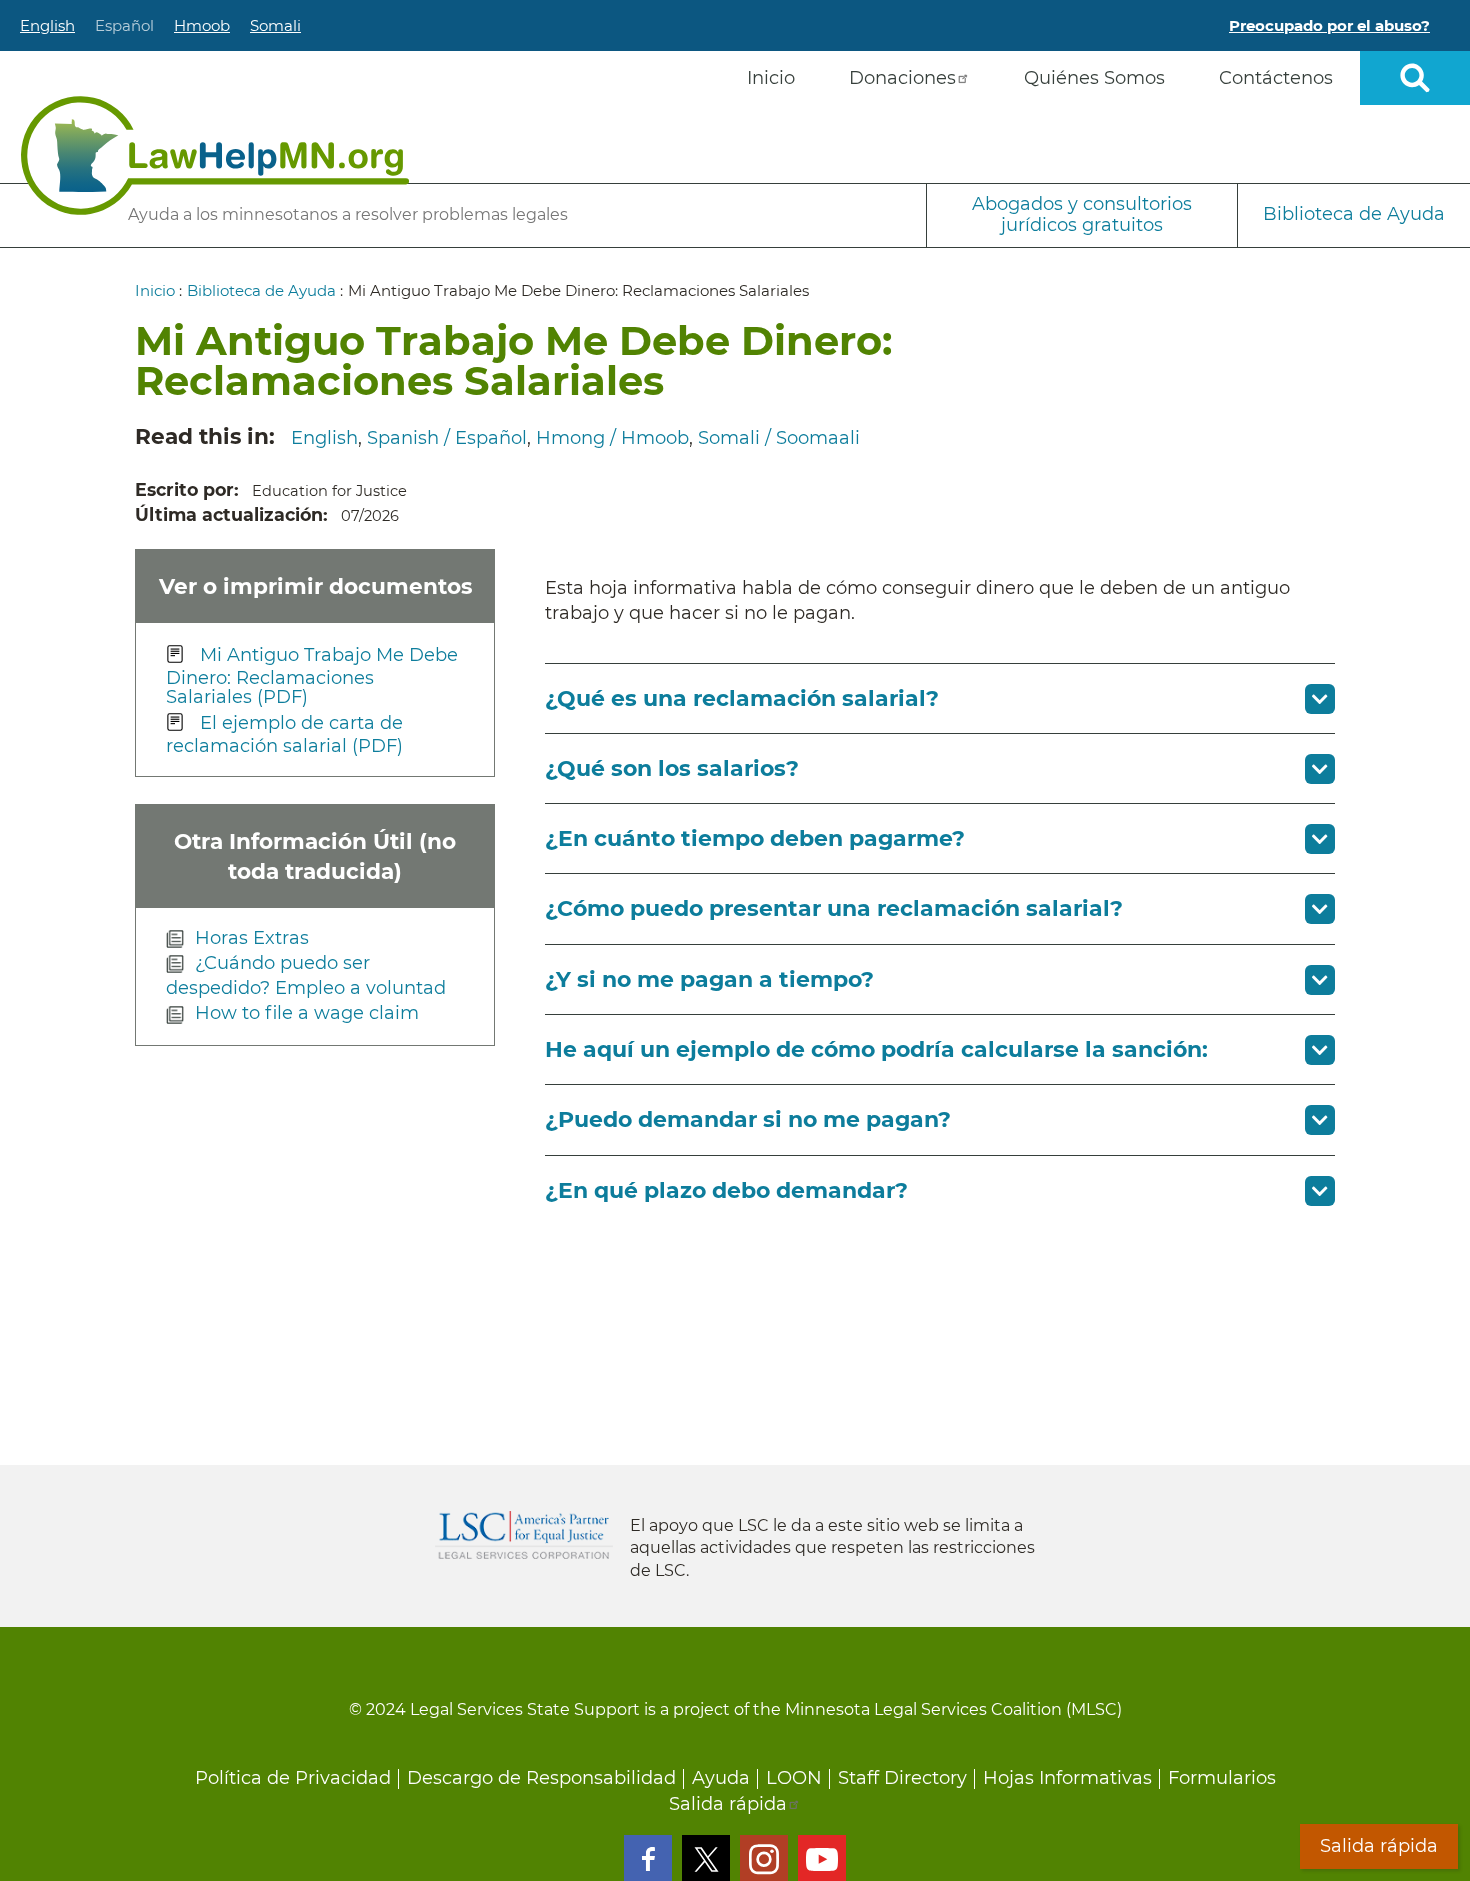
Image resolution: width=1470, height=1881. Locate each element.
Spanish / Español (447, 438)
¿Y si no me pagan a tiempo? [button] (709, 979)
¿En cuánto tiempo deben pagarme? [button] (755, 838)
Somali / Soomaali (779, 438)
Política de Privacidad (293, 1778)
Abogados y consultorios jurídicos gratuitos (1082, 214)
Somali (275, 25)
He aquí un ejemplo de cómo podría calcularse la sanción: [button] (876, 1049)
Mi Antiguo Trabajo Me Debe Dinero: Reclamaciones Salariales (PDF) (312, 675)
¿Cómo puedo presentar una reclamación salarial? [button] (834, 908)
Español (124, 25)
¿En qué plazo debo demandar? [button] (726, 1190)
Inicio (155, 290)
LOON (794, 1778)
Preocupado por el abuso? (1329, 25)
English (47, 25)
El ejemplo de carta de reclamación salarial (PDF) (284, 735)
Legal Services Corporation (524, 1535)
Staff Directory (902, 1778)
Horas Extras (252, 938)
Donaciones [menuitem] (902, 78)
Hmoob (202, 25)
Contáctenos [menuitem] (1276, 78)
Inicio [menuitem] (771, 78)
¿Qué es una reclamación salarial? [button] (742, 698)
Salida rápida (728, 1804)
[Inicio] (215, 155)
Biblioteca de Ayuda (1354, 214)
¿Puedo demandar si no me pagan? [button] (748, 1119)
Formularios (1222, 1778)
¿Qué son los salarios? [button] (672, 768)
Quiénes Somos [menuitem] (1094, 78)
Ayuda (721, 1778)
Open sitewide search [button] (1415, 78)
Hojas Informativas (1067, 1778)
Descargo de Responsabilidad (541, 1778)
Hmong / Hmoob (612, 438)
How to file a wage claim (307, 1013)
